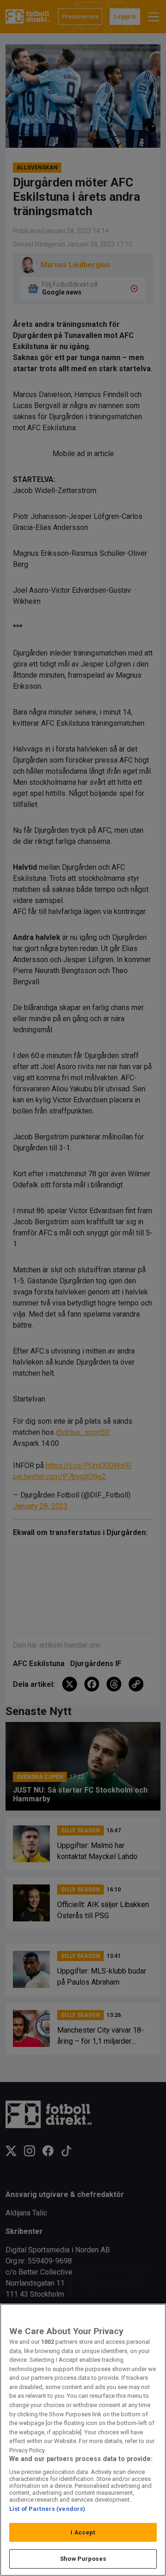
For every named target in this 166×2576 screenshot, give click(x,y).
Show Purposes (83, 2559)
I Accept (83, 2532)
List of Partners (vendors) (47, 2509)
